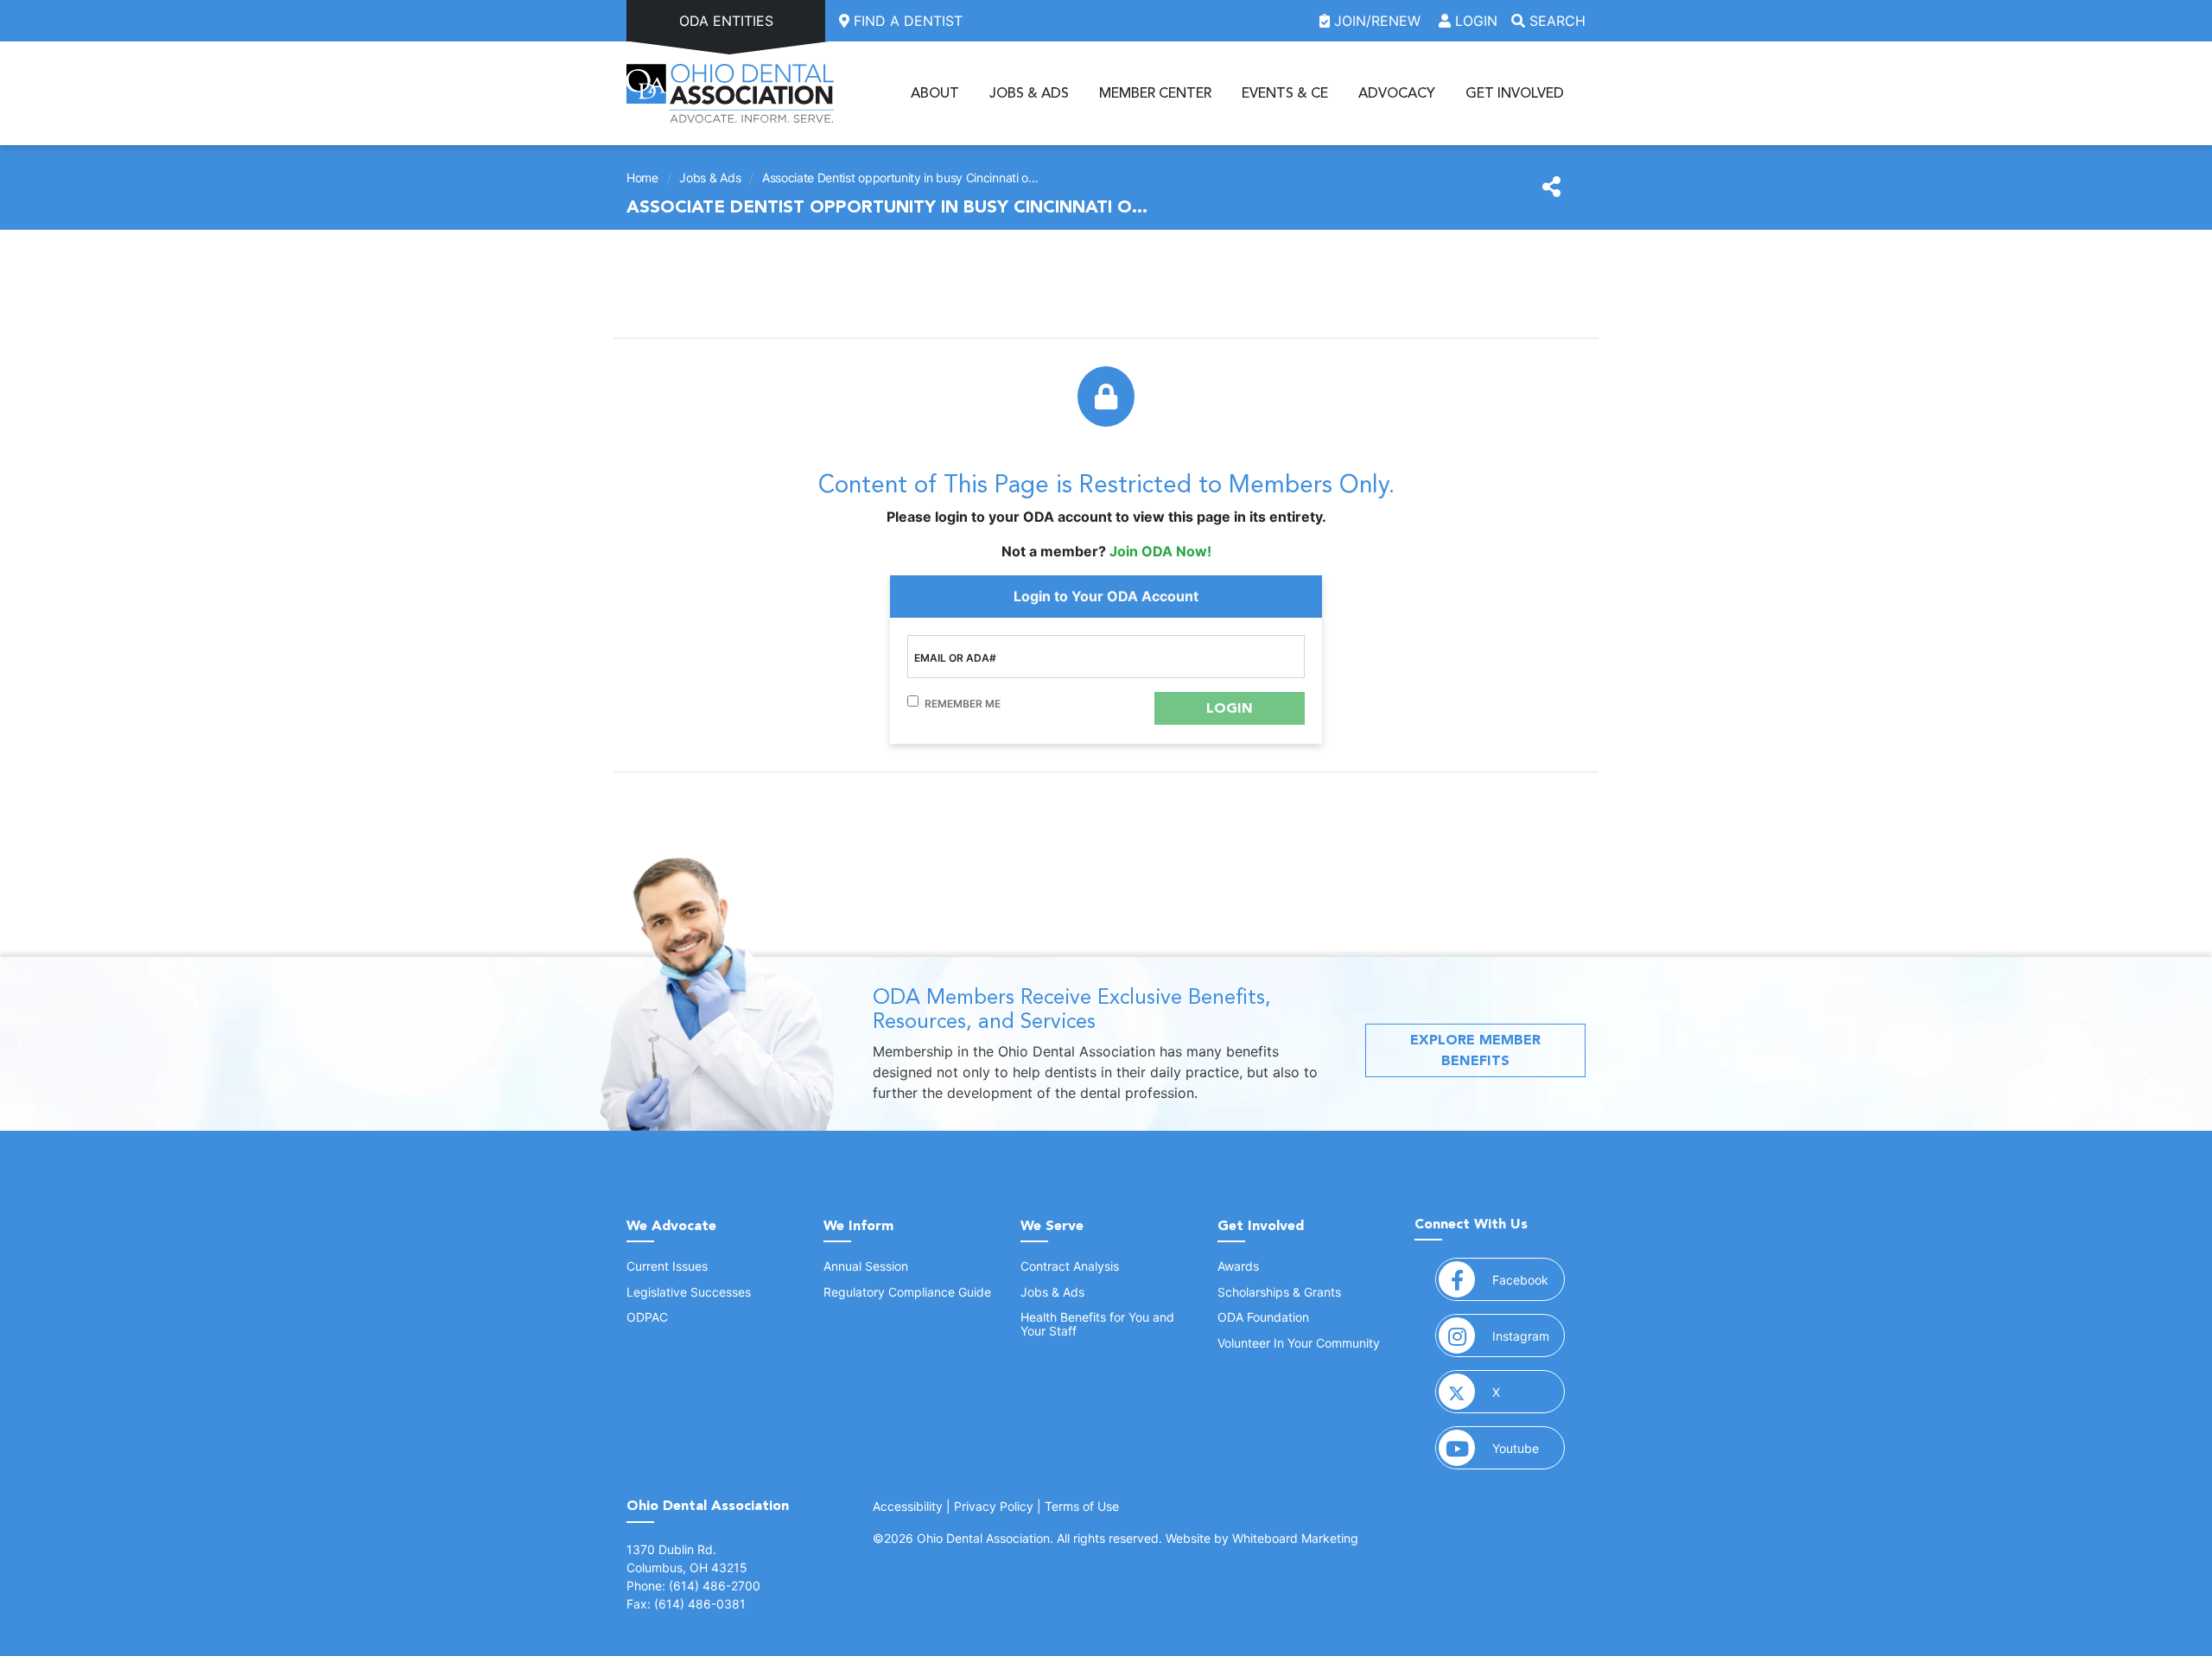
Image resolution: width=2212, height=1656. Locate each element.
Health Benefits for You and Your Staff (1097, 1323)
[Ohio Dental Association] (730, 93)
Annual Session (866, 1266)
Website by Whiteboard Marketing (1262, 1538)
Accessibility (908, 1506)
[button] (1230, 708)
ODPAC (647, 1317)
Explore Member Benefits (1475, 1050)
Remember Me (963, 704)
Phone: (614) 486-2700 (693, 1586)
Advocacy (1397, 93)
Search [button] (1555, 21)
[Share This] (1551, 187)
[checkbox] (913, 701)
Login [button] (1474, 21)
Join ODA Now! (1160, 551)
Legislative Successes (689, 1292)
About (935, 93)
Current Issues (667, 1266)
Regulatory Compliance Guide (907, 1292)
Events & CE (1285, 93)
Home (642, 178)
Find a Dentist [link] (906, 21)
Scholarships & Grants (1279, 1292)
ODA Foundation (1263, 1317)
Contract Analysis (1070, 1266)
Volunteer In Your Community (1299, 1343)
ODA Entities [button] (726, 21)
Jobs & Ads (1029, 93)
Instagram (1529, 1336)
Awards (1238, 1266)
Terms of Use (1082, 1506)
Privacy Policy (994, 1506)
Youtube (1529, 1448)
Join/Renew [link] (1377, 21)
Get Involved (1515, 93)
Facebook (1529, 1279)
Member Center (1155, 93)
